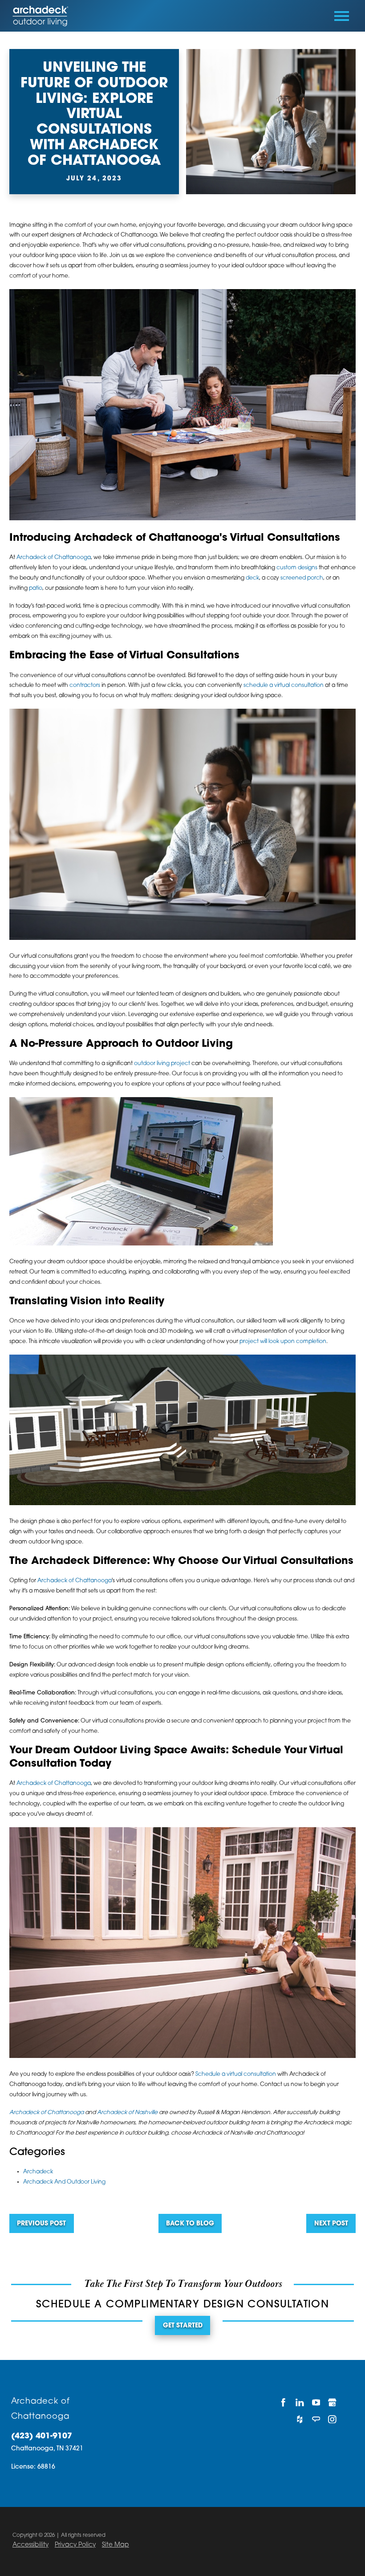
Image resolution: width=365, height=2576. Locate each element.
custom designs (297, 568)
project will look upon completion (283, 1342)
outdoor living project (162, 1064)
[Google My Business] (332, 2402)
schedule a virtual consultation (284, 686)
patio (36, 588)
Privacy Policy (75, 2545)
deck (252, 578)
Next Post (331, 2224)
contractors (85, 686)
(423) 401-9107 (42, 2436)
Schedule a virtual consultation (236, 2074)
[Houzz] (300, 2419)
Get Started (183, 2326)
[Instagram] (332, 2419)
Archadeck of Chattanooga (54, 558)
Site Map (116, 2545)
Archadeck (38, 2172)
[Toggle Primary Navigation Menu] (342, 16)
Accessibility (30, 2545)
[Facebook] (283, 2402)
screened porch (302, 578)
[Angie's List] (316, 2419)
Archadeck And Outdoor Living (64, 2182)
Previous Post (41, 2224)
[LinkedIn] (300, 2402)
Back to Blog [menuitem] (190, 2224)
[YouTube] (316, 2402)
